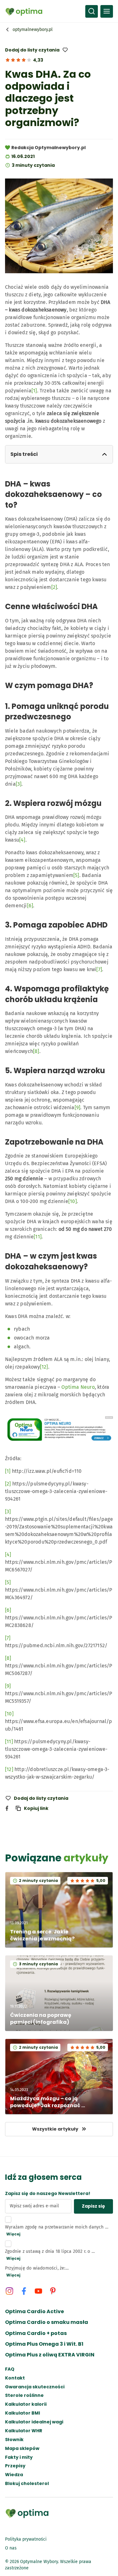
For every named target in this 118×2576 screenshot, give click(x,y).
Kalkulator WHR (24, 2431)
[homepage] (24, 11)
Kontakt (15, 2378)
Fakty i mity (19, 2457)
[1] (34, 391)
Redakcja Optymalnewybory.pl (48, 148)
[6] (30, 906)
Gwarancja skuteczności (35, 2387)
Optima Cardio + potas (36, 2333)
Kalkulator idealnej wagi (34, 2422)
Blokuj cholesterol (27, 2484)
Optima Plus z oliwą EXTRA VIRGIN (50, 2355)
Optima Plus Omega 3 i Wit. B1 (44, 2344)
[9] (78, 1107)
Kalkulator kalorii (26, 2404)
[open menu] (107, 11)
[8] (36, 1051)
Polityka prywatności (26, 2539)
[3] (19, 784)
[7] (99, 969)
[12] (44, 1367)
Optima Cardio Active (34, 2312)
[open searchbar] (92, 11)
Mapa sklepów (22, 2449)
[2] (54, 587)
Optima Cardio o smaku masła (47, 2322)
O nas (11, 2548)
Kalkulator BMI (22, 2413)
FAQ (10, 2369)
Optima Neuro (78, 1387)
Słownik (14, 2440)
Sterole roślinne (24, 2395)
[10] (73, 1201)
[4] (22, 840)
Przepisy (15, 2466)
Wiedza (14, 2475)
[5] (76, 875)
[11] (38, 1237)
